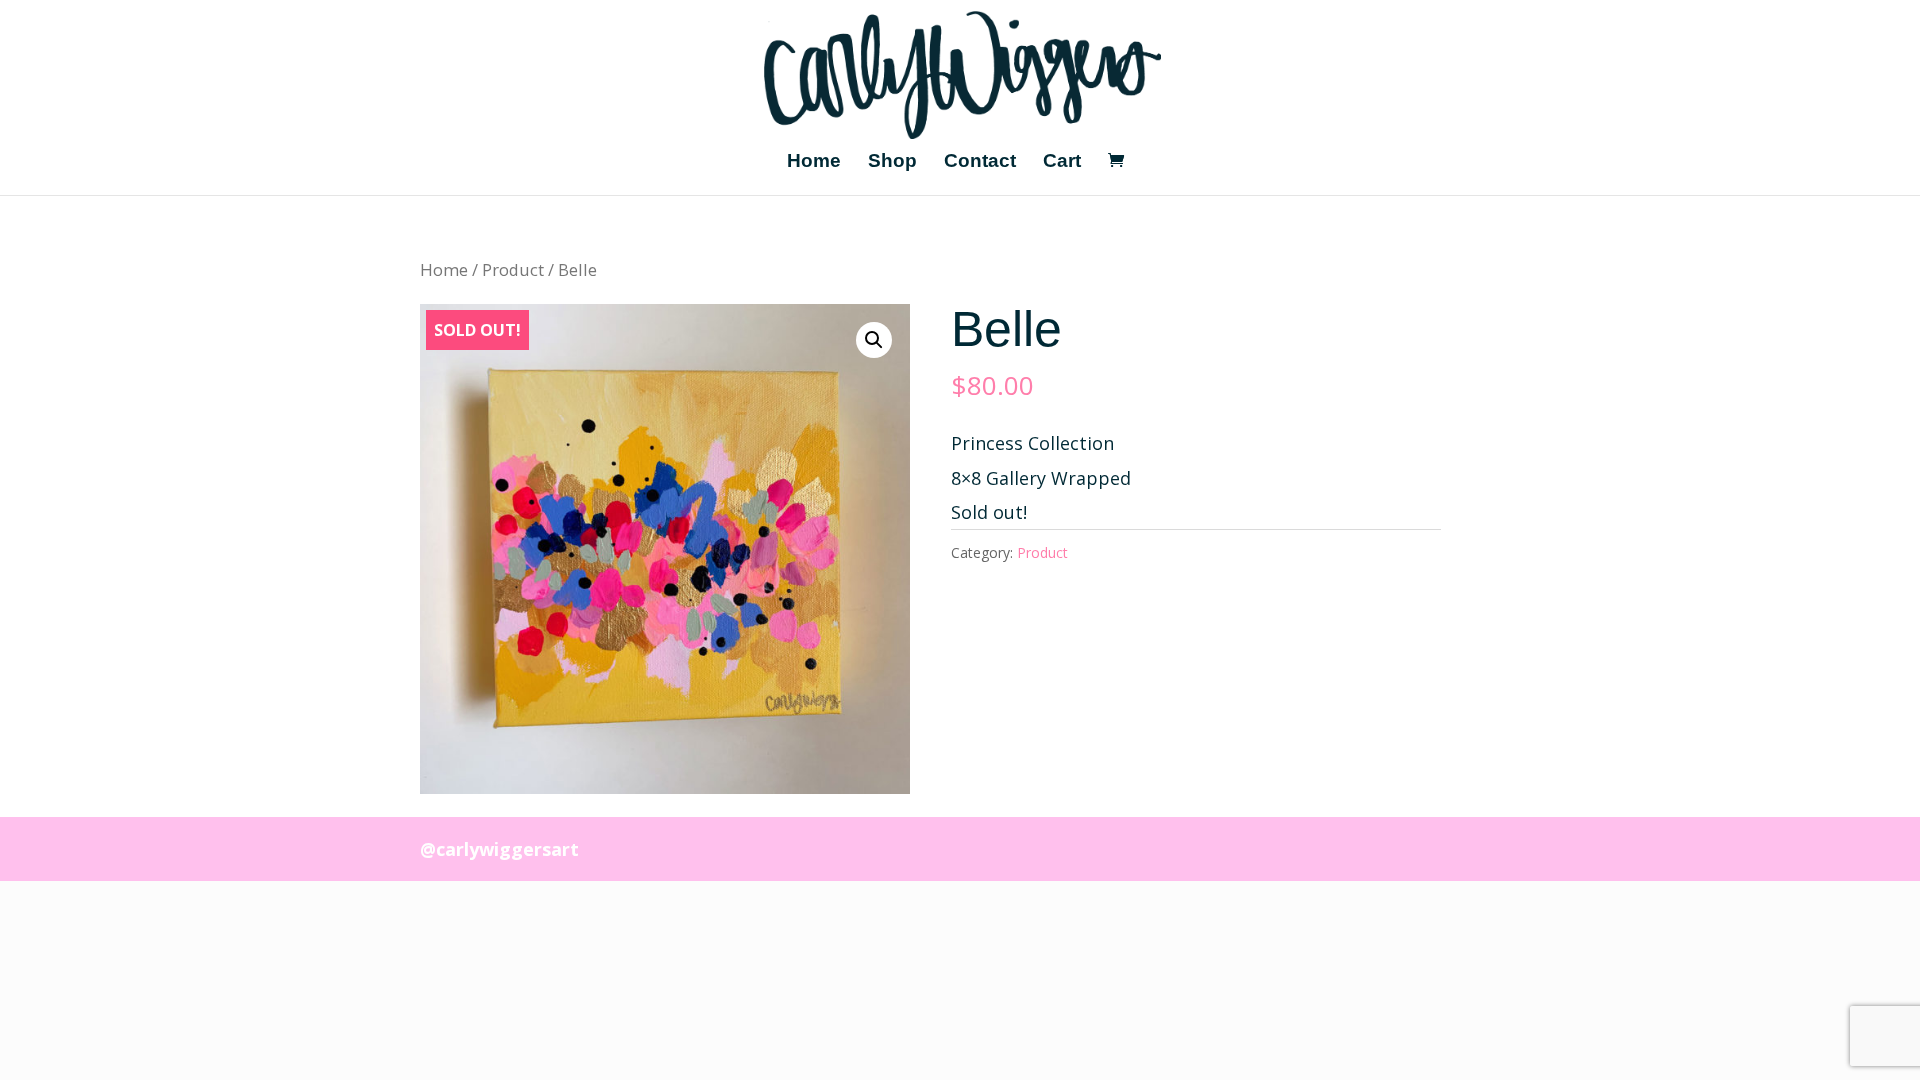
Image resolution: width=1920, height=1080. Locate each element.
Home (814, 162)
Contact (980, 162)
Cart (1062, 162)
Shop (892, 162)
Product (513, 269)
